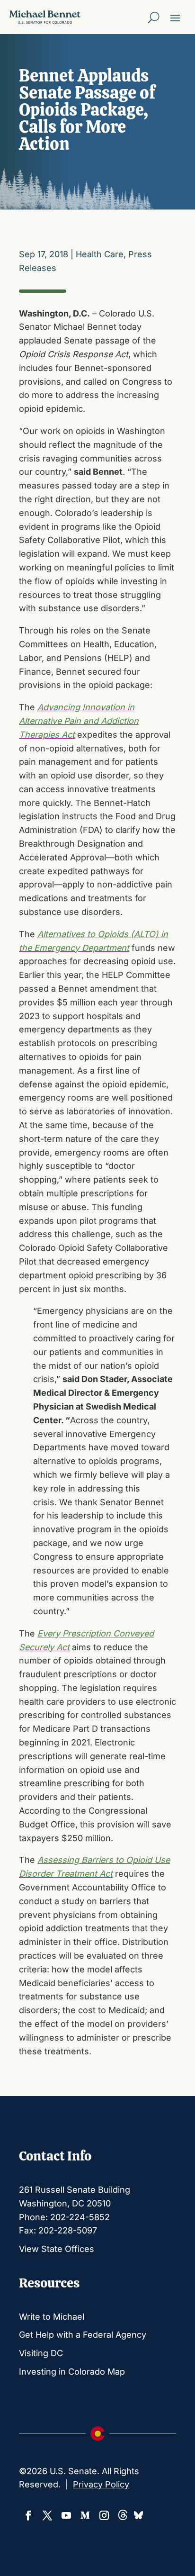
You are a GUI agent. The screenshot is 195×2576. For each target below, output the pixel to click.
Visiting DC (41, 2353)
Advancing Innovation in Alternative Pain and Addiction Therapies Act (79, 721)
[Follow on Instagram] (104, 2515)
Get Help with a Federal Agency (83, 2335)
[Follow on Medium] (85, 2515)
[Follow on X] (47, 2515)
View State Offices (57, 2249)
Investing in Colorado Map (72, 2372)
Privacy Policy (101, 2484)
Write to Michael (52, 2317)
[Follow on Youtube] (66, 2515)
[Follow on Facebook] (28, 2515)
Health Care (100, 254)
